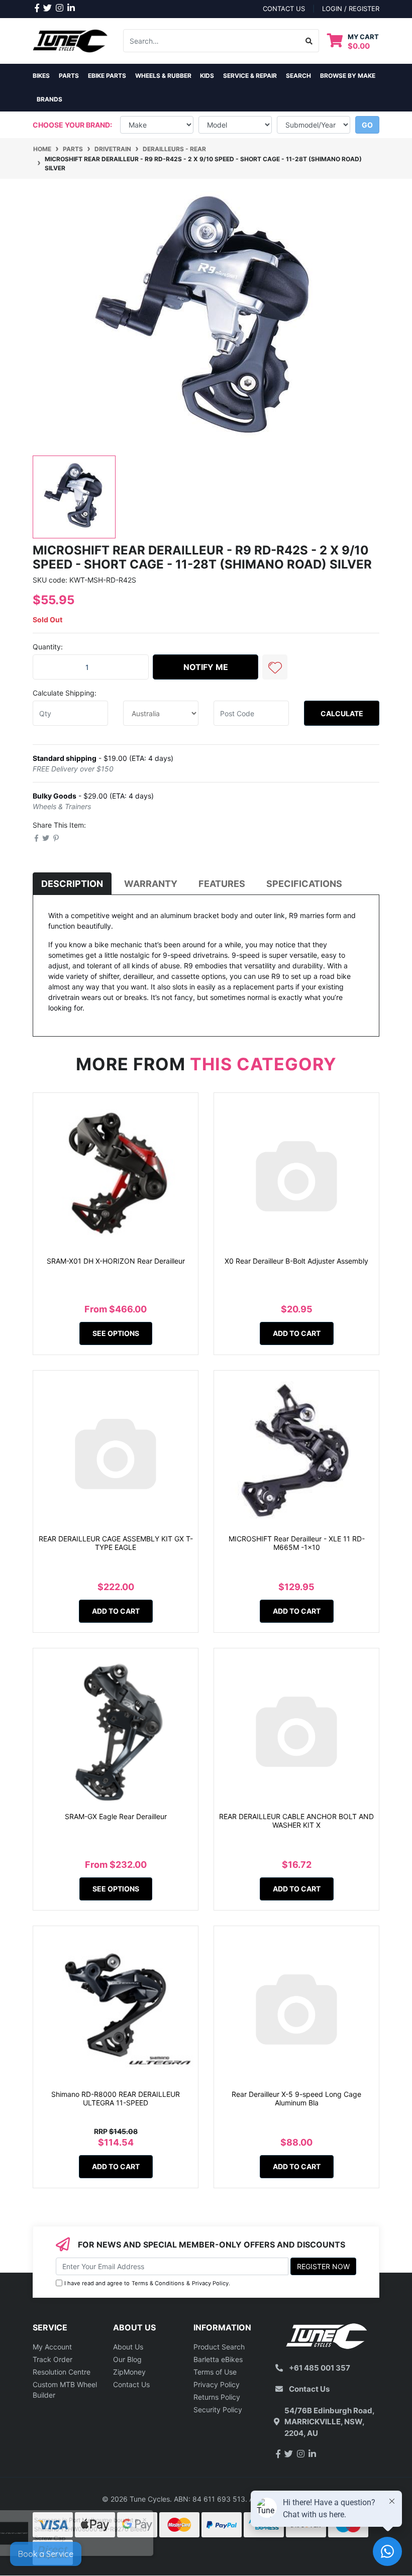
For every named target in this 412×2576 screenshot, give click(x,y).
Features (222, 884)
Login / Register (351, 9)
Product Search (219, 2347)
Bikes (41, 76)
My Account (52, 2347)
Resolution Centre (62, 2372)
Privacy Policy (210, 2283)
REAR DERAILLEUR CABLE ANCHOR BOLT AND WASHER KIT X (296, 1821)
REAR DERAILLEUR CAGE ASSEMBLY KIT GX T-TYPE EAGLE (116, 1543)
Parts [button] (69, 76)
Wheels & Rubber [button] (163, 76)
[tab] (72, 884)
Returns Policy (217, 2397)
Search (298, 76)
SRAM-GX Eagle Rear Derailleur (116, 1816)
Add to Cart (297, 1333)
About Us (128, 2347)
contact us (284, 9)
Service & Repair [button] (250, 76)
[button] (275, 667)
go (367, 125)
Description (72, 884)
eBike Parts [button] (107, 76)
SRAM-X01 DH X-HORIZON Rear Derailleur (116, 1261)
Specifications (304, 884)
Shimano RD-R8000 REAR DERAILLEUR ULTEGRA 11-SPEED (116, 2098)
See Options (116, 1333)
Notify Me (206, 667)
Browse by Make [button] (348, 76)
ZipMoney (129, 2372)
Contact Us (131, 2384)
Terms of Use (215, 2372)
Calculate (342, 713)
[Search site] (309, 41)
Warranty (151, 884)
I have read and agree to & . (147, 2283)
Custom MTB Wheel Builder (65, 2390)
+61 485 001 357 (320, 2368)
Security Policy (218, 2410)
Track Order (53, 2359)
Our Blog (127, 2359)
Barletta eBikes (218, 2359)
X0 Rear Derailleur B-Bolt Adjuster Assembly (296, 1261)
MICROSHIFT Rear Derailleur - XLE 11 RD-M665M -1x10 (297, 1543)
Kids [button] (207, 76)
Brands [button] (49, 99)
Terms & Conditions (158, 2283)
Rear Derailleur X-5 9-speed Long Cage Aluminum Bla (296, 2098)
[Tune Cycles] (70, 40)
